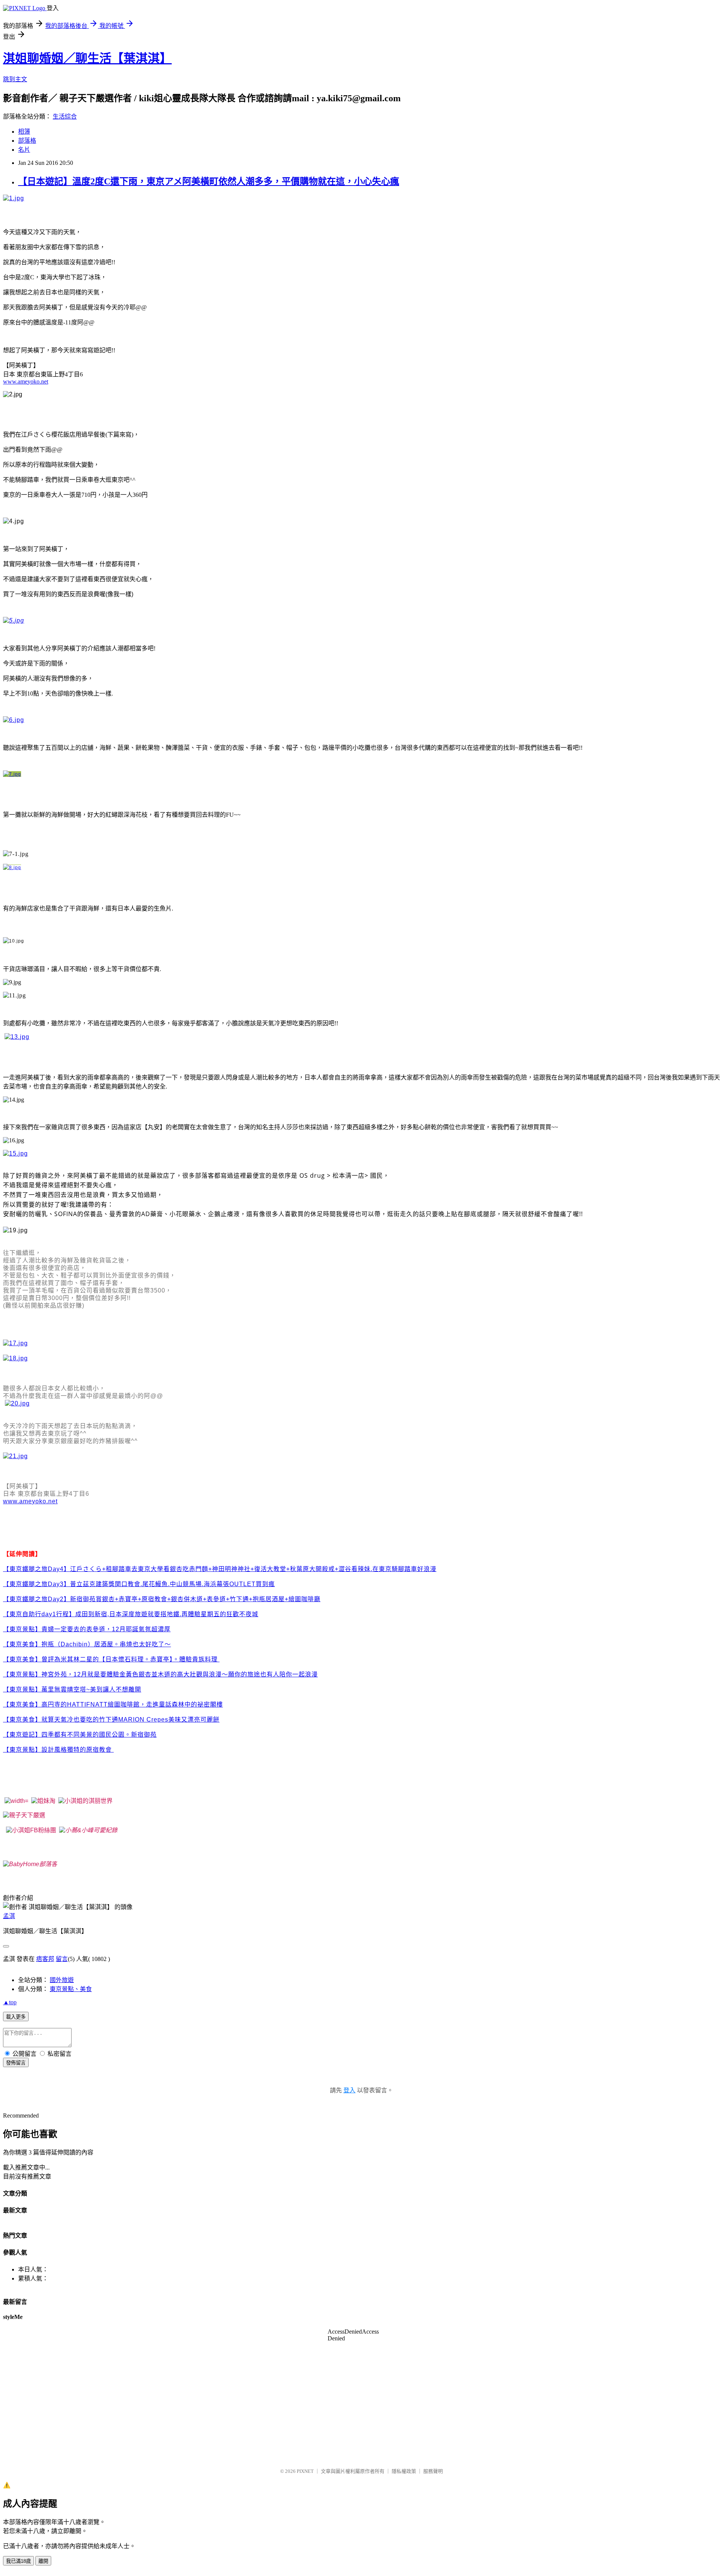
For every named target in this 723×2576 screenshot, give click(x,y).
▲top (10, 2002)
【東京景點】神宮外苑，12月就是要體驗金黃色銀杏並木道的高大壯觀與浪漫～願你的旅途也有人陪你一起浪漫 (160, 1674)
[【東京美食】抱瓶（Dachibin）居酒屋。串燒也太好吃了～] (219, 1659)
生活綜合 (65, 116)
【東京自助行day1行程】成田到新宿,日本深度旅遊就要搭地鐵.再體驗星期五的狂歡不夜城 (131, 1614)
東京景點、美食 (71, 1989)
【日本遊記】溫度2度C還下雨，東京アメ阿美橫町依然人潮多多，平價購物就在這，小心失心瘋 (209, 181)
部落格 (27, 141)
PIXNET (305, 2471)
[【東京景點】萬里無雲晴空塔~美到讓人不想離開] (113, 1750)
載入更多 (16, 2017)
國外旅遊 (62, 1980)
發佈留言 (16, 2063)
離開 (43, 2561)
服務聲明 (433, 2471)
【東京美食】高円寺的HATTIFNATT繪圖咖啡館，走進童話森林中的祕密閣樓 (113, 1704)
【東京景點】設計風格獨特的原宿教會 (57, 1750)
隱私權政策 (404, 2471)
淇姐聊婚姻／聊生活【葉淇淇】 (87, 58)
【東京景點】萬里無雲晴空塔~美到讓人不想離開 (72, 1689)
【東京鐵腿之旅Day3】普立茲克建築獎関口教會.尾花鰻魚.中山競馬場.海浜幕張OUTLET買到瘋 (139, 1584)
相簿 (24, 132)
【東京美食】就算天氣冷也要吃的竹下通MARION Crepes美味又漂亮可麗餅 (111, 1720)
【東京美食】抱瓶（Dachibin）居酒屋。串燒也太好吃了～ (87, 1644)
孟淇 (9, 1916)
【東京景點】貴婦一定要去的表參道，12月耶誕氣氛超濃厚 (87, 1629)
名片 (24, 150)
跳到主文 (15, 79)
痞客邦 (45, 1959)
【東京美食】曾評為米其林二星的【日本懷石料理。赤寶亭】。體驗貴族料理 (110, 1659)
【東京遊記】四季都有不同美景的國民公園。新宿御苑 (80, 1735)
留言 (62, 1959)
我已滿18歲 (18, 2561)
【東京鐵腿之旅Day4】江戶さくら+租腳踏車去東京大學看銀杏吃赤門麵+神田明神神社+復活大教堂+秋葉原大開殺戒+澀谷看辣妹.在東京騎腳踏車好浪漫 (220, 1569)
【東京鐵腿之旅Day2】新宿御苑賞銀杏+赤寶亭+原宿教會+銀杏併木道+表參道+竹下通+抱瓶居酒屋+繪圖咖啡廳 (162, 1599)
